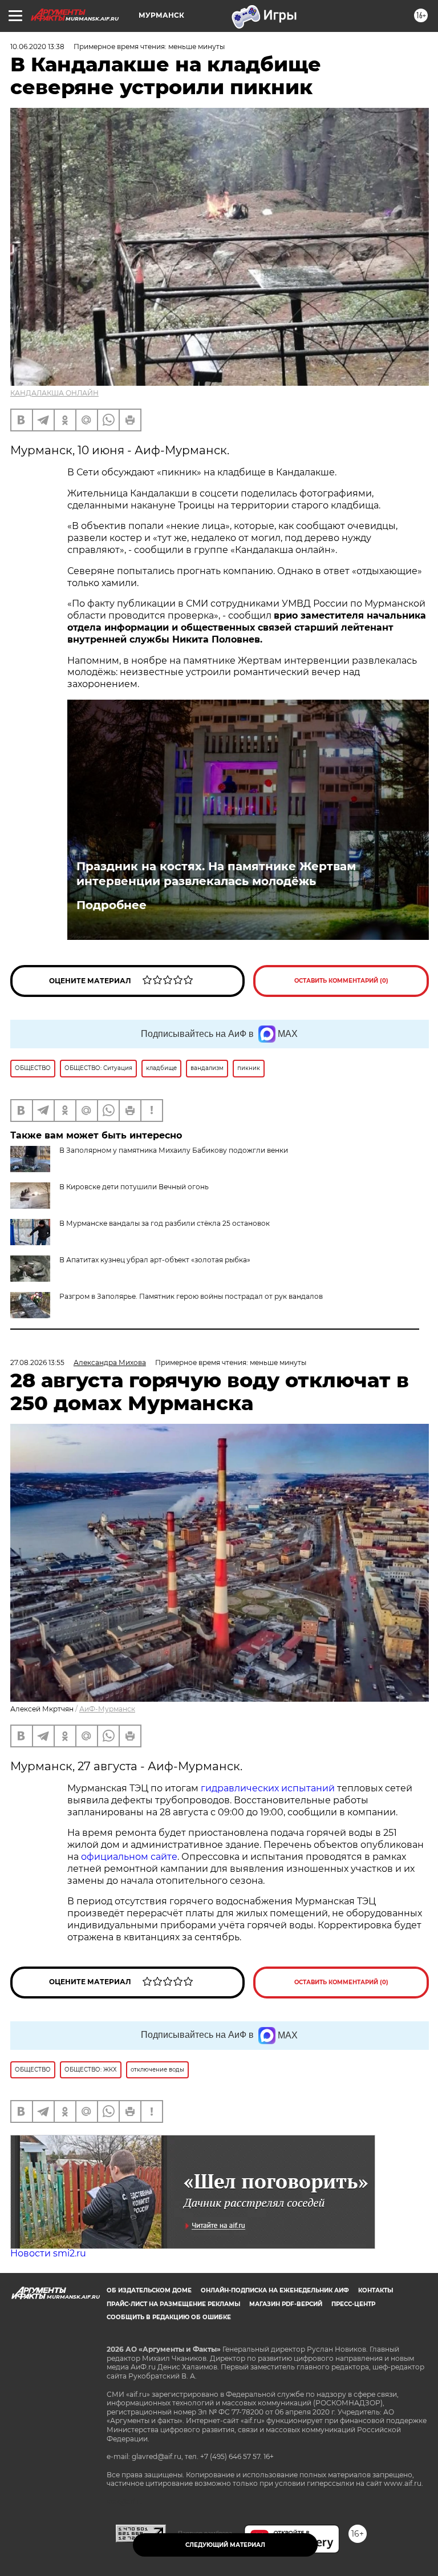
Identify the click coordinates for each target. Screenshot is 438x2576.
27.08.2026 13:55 (37, 1362)
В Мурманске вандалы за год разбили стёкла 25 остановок (165, 1223)
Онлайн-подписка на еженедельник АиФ (275, 2290)
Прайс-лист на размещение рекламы (173, 2304)
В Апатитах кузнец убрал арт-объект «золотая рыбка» (155, 1260)
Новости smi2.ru (48, 2253)
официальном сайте (129, 1857)
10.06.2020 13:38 (37, 47)
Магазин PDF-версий (286, 2304)
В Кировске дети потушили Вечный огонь (134, 1187)
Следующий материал (225, 2545)
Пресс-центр (353, 2304)
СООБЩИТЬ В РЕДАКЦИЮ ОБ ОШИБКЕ (169, 2317)
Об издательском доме (149, 2290)
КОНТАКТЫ (376, 2290)
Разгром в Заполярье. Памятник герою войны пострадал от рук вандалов (191, 1296)
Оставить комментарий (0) (341, 981)
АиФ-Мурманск (107, 1709)
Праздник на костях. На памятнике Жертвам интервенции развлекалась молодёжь (216, 874)
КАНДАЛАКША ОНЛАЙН (54, 393)
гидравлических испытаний (268, 1788)
